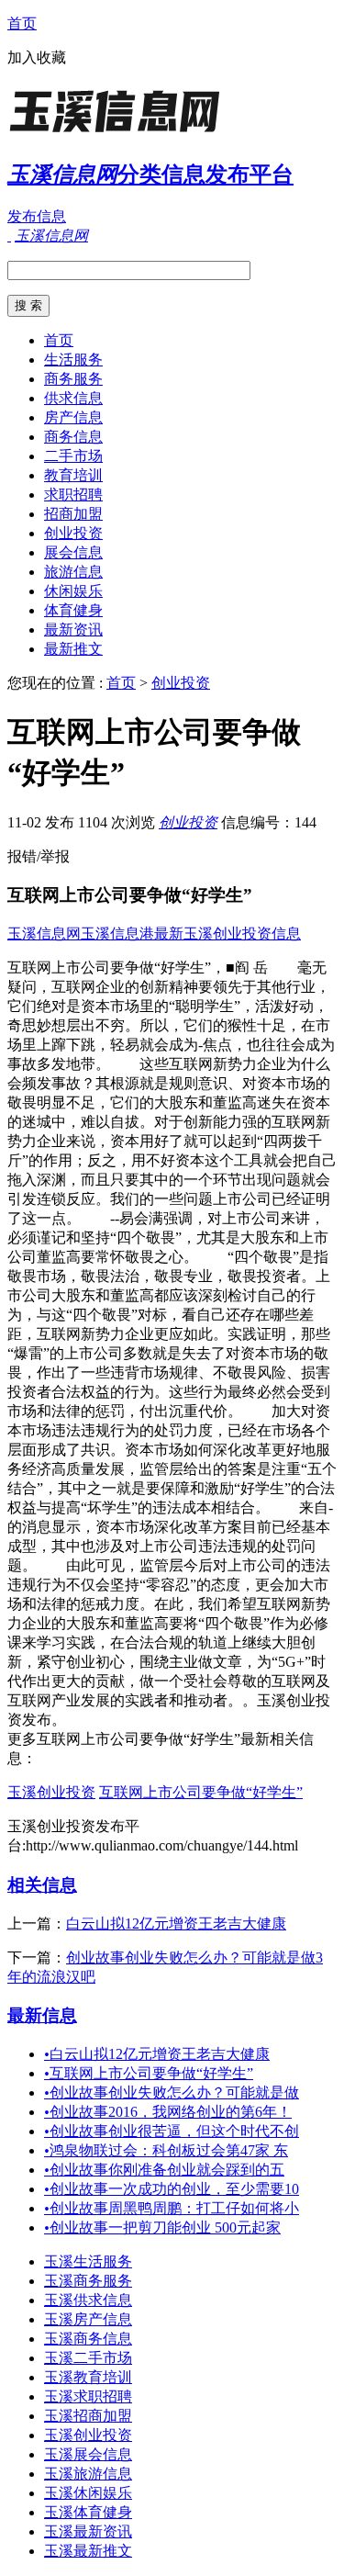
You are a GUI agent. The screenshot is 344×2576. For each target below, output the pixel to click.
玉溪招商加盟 (88, 2416)
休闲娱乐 (73, 591)
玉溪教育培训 (88, 2377)
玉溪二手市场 (88, 2358)
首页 (22, 23)
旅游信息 (73, 572)
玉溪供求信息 (88, 2300)
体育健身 (73, 610)
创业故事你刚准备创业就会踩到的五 (164, 2170)
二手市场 (73, 456)
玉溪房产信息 (88, 2319)
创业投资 (73, 533)
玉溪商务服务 (88, 2281)
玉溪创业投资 (51, 1792)
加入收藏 (37, 57)
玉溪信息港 (117, 934)
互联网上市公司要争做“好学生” (201, 1792)
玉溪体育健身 (88, 2512)
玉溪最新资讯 (88, 2531)
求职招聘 (73, 495)
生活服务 (73, 360)
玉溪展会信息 (88, 2454)
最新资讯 (73, 630)
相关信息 (42, 1885)
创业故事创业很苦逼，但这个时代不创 (172, 2131)
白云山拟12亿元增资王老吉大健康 (176, 1924)
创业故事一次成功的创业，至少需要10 (172, 2189)
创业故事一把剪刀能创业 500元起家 (162, 2227)
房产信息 (73, 417)
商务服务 (73, 379)
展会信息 (73, 552)
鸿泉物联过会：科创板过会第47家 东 (166, 2150)
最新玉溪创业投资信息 (227, 934)
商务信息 (73, 437)
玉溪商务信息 (88, 2339)
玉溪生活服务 (88, 2261)
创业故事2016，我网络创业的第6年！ (168, 2112)
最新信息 (42, 2015)
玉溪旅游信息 (88, 2474)
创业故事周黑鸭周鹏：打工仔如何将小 (172, 2208)
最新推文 (73, 649)
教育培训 (73, 475)
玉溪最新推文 (88, 2551)
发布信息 (37, 216)
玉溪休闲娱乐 (88, 2493)
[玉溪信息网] (122, 133)
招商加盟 (73, 514)
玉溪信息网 (44, 934)
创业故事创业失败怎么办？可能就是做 (172, 2092)
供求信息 (73, 398)
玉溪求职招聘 (88, 2396)
